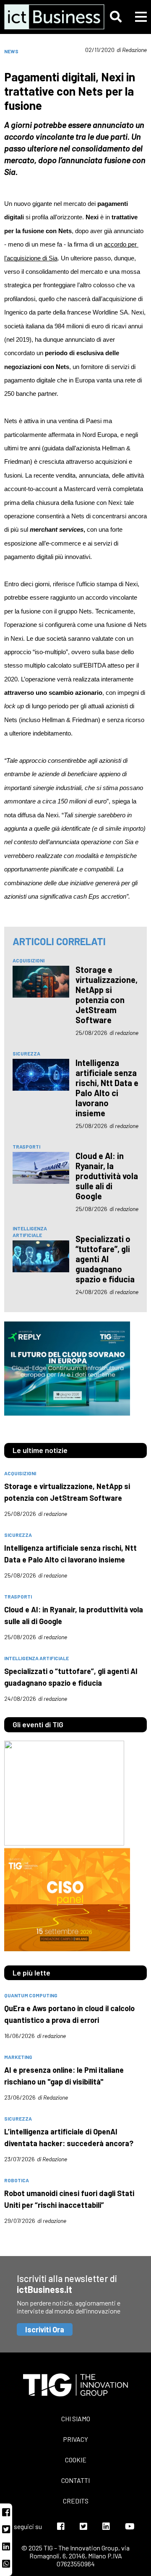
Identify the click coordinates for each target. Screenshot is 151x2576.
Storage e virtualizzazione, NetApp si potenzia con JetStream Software (107, 995)
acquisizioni (29, 960)
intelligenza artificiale (30, 1232)
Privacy (75, 2439)
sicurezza (26, 1053)
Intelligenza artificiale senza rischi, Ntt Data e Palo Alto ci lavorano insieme (107, 1088)
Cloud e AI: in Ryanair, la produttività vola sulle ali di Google (107, 1176)
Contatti (75, 2480)
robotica (17, 2180)
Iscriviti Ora (45, 2329)
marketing (18, 2057)
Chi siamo (76, 2419)
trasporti (26, 1146)
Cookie (76, 2460)
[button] (116, 17)
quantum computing (31, 1995)
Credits (76, 2501)
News (11, 51)
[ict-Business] (47, 17)
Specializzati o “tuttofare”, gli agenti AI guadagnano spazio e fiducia (105, 1259)
